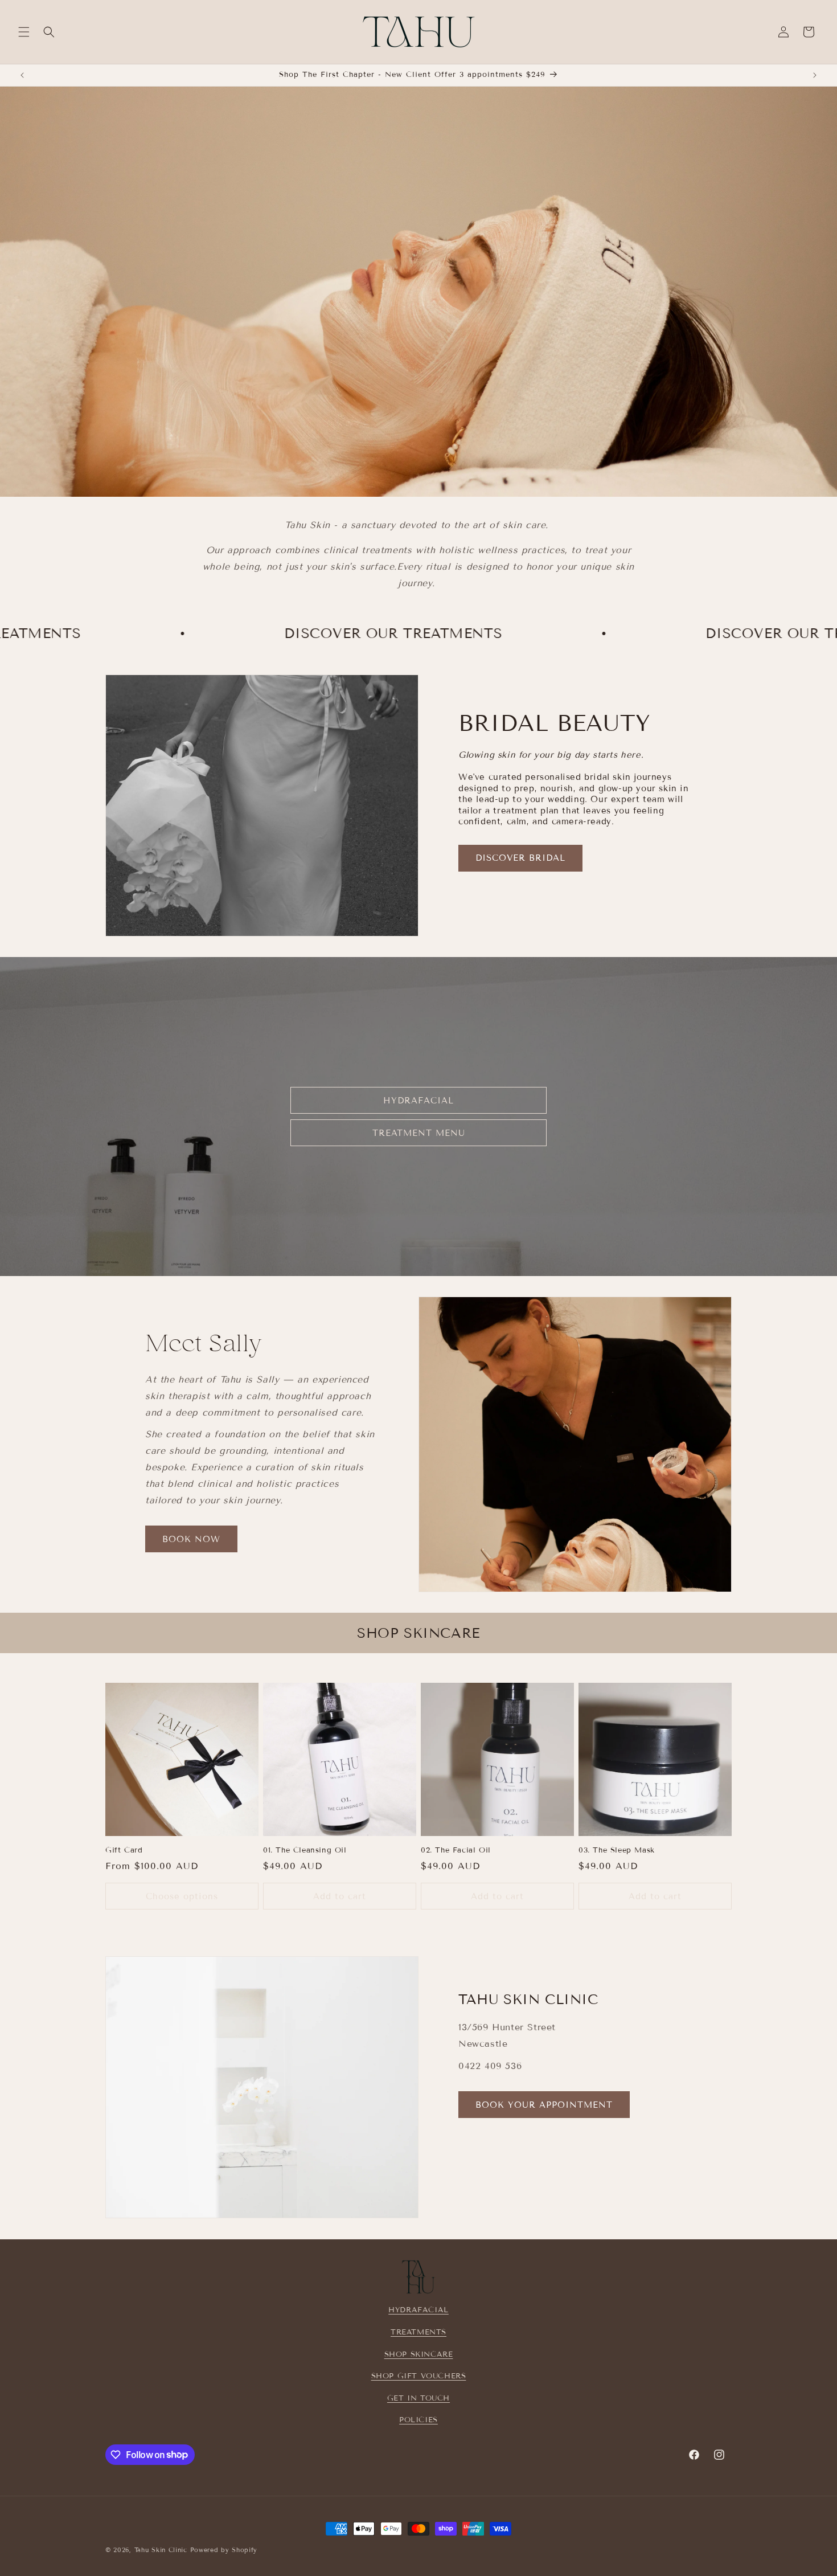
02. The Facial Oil (456, 1850)
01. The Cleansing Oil (305, 1850)
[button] (24, 32)
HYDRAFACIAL (419, 1100)
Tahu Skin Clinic (161, 2550)
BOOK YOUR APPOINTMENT (544, 2105)
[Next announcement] (815, 75)
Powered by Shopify (224, 2550)
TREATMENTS (419, 2332)
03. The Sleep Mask (617, 1850)
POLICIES (419, 2420)
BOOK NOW (191, 1539)
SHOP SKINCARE (419, 2354)
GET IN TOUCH (419, 2398)
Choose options (182, 1896)
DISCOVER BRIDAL (520, 858)
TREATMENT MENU (419, 1132)
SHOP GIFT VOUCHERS (419, 2376)
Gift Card (124, 1850)
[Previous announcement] (22, 75)
